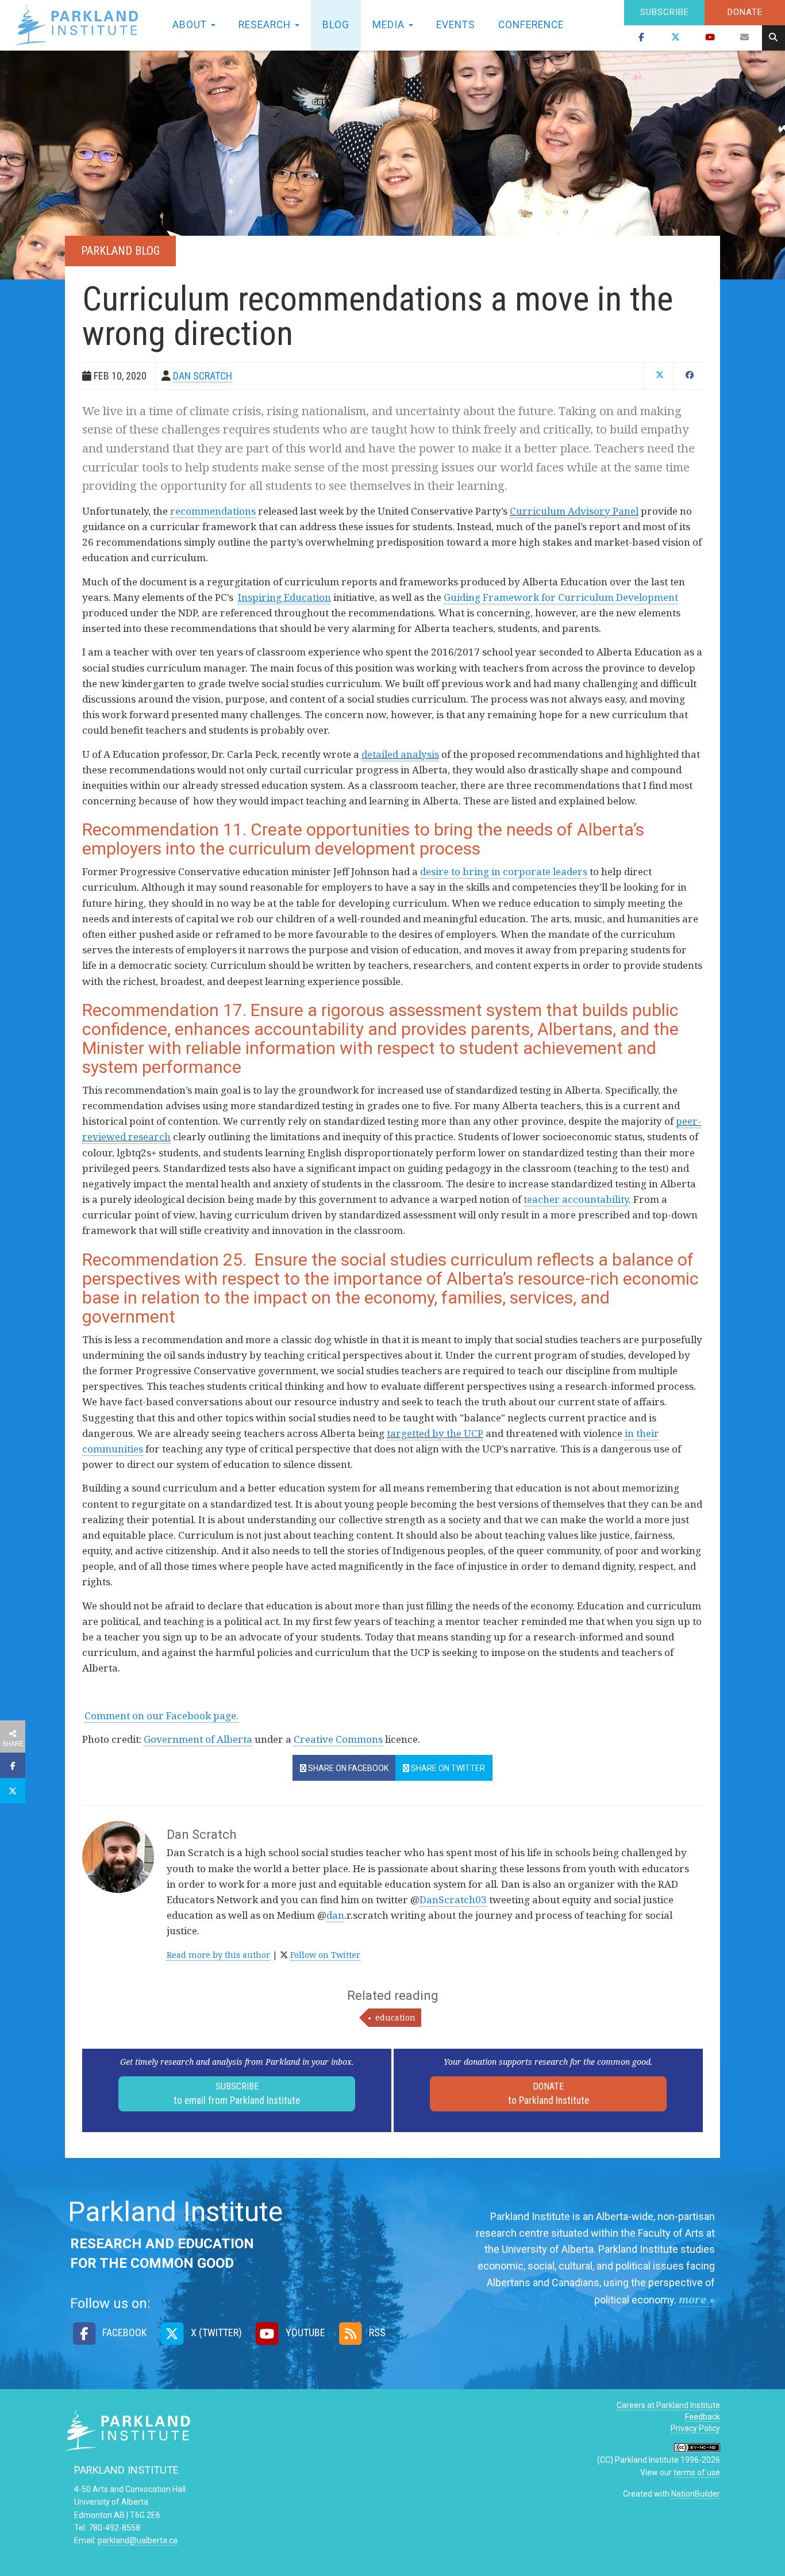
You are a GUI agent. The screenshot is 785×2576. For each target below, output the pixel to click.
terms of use (697, 2472)
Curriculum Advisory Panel (574, 511)
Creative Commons (338, 1739)
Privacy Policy (695, 2428)
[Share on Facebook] (13, 1765)
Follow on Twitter (325, 1955)
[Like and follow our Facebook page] (641, 38)
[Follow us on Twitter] (676, 38)
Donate (745, 12)
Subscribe (665, 12)
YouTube (304, 2332)
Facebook (123, 2332)
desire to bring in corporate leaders (504, 871)
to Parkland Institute (549, 2094)
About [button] (191, 25)
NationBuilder (696, 2494)
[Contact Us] (745, 38)
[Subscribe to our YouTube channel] (710, 38)
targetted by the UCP (435, 1433)
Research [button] (266, 25)
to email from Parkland (237, 2094)
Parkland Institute (80, 25)
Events (456, 25)
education (395, 2017)
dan (335, 1915)
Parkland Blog (120, 251)
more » (697, 2299)
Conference (531, 25)
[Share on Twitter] (13, 1791)
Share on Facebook (347, 1768)
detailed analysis (400, 754)
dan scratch (203, 376)
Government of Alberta (198, 1739)
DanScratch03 (453, 1900)
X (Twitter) (215, 2332)
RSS (376, 2332)
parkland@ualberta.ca (138, 2540)
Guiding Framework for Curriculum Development (561, 597)
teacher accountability (576, 1199)
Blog (336, 25)
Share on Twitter (447, 1768)
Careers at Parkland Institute (668, 2405)
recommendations (213, 511)
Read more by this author (218, 1955)
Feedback (703, 2417)
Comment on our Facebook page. (161, 1716)
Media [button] (390, 25)
